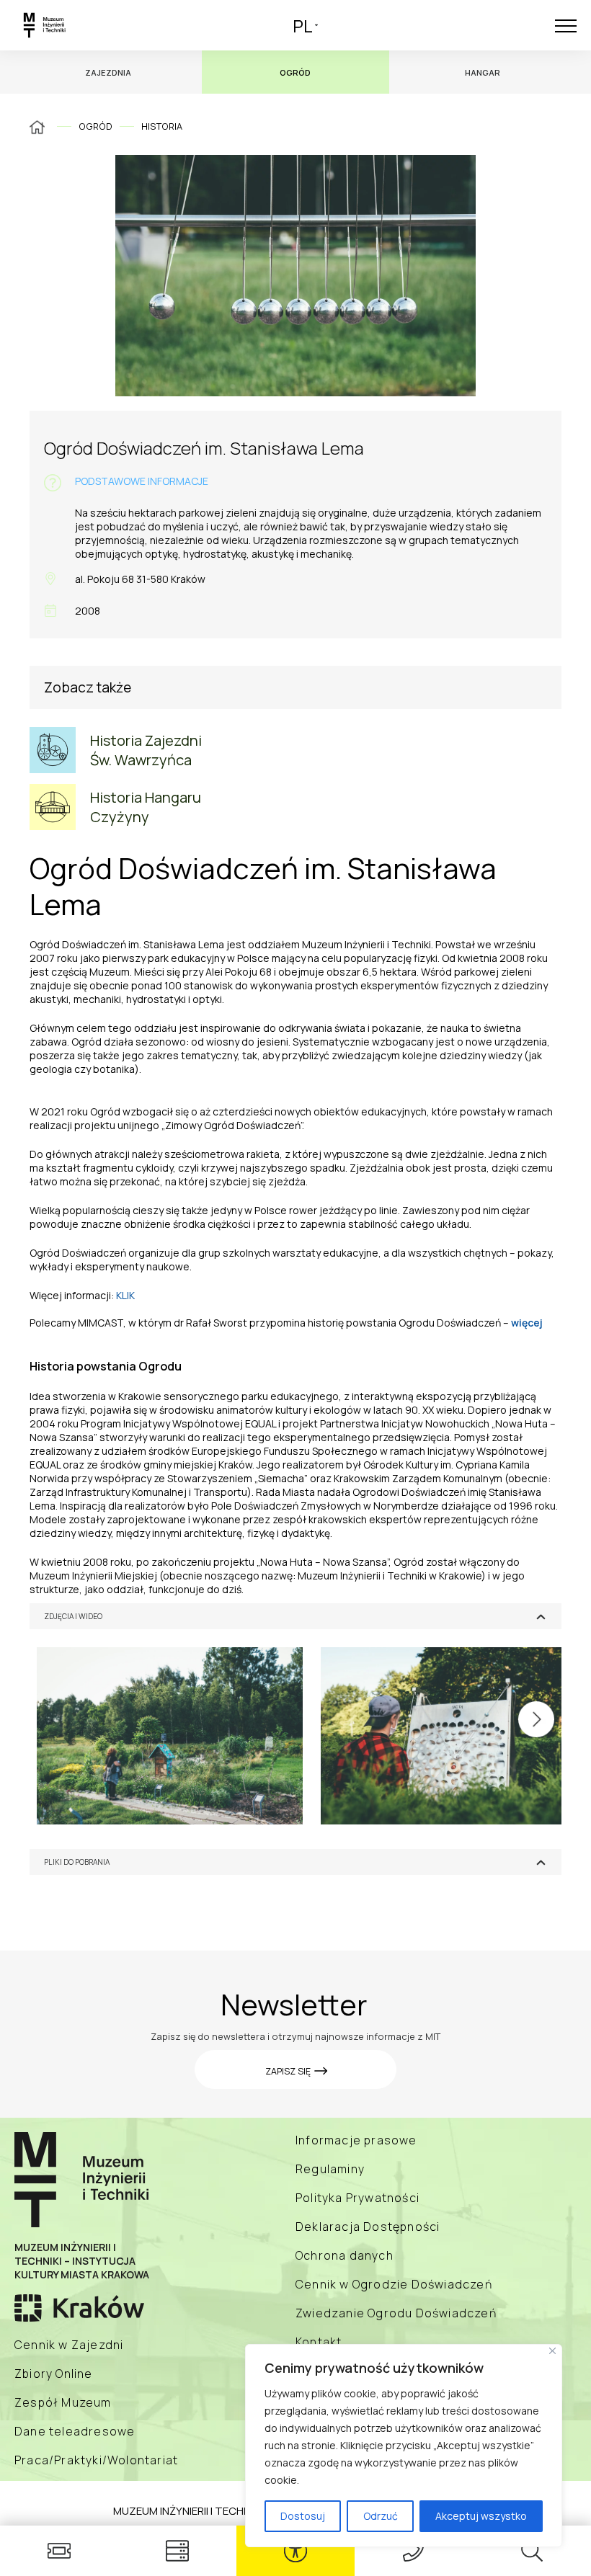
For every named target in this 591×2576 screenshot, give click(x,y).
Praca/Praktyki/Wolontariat (96, 2460)
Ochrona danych (345, 2255)
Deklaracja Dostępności (368, 2227)
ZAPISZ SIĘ (289, 2071)
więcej (527, 1323)
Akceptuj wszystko (481, 2516)
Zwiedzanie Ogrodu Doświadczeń (396, 2313)
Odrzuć (381, 2516)
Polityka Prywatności (357, 2198)
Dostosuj (303, 2516)
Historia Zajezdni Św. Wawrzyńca (146, 750)
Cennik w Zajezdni (69, 2345)
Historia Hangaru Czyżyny (146, 807)
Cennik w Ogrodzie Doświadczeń (394, 2284)
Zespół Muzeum (63, 2402)
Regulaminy (330, 2169)
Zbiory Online (54, 2374)
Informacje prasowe (356, 2140)
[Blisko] (552, 2351)
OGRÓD (95, 126)
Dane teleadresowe (75, 2431)
